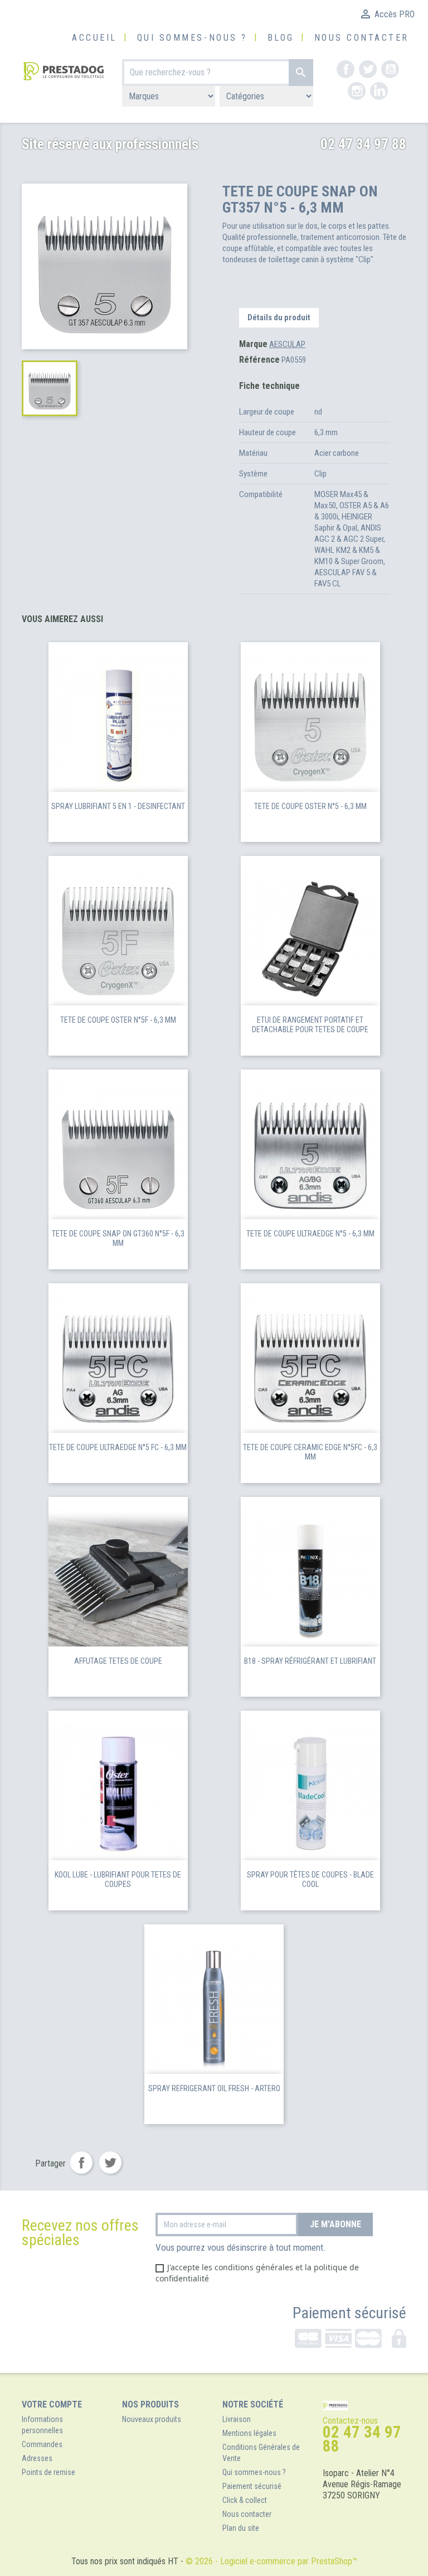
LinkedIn (379, 91)
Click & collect (245, 2500)
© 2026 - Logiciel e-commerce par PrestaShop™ (271, 2561)
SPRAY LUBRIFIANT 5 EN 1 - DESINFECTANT (118, 806)
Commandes (42, 2444)
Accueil (94, 38)
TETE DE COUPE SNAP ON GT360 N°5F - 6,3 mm (118, 1239)
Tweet (110, 2163)
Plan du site (241, 2528)
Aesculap (287, 344)
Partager (81, 2163)
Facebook (346, 69)
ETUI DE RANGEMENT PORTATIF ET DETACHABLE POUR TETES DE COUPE (310, 1025)
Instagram (357, 91)
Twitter (368, 69)
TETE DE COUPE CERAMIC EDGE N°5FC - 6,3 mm (310, 1452)
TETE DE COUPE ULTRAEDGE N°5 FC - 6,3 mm (118, 1447)
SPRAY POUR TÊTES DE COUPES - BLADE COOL (310, 1880)
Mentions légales (249, 2433)
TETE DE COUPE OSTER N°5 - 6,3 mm (310, 806)
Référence (259, 360)
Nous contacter (362, 38)
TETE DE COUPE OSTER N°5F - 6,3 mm (118, 1020)
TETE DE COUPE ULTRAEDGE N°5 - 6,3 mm (310, 1234)
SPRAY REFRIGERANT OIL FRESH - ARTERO (214, 2088)
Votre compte (52, 2404)
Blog (281, 38)
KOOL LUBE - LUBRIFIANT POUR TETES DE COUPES (118, 1880)
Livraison (237, 2419)
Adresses (37, 2458)
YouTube (390, 69)
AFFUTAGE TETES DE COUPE (118, 1661)
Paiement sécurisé (349, 2313)
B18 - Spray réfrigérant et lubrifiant (310, 1661)
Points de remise (48, 2472)
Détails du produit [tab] (279, 317)
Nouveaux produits (152, 2419)
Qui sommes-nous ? (192, 38)
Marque (253, 344)
